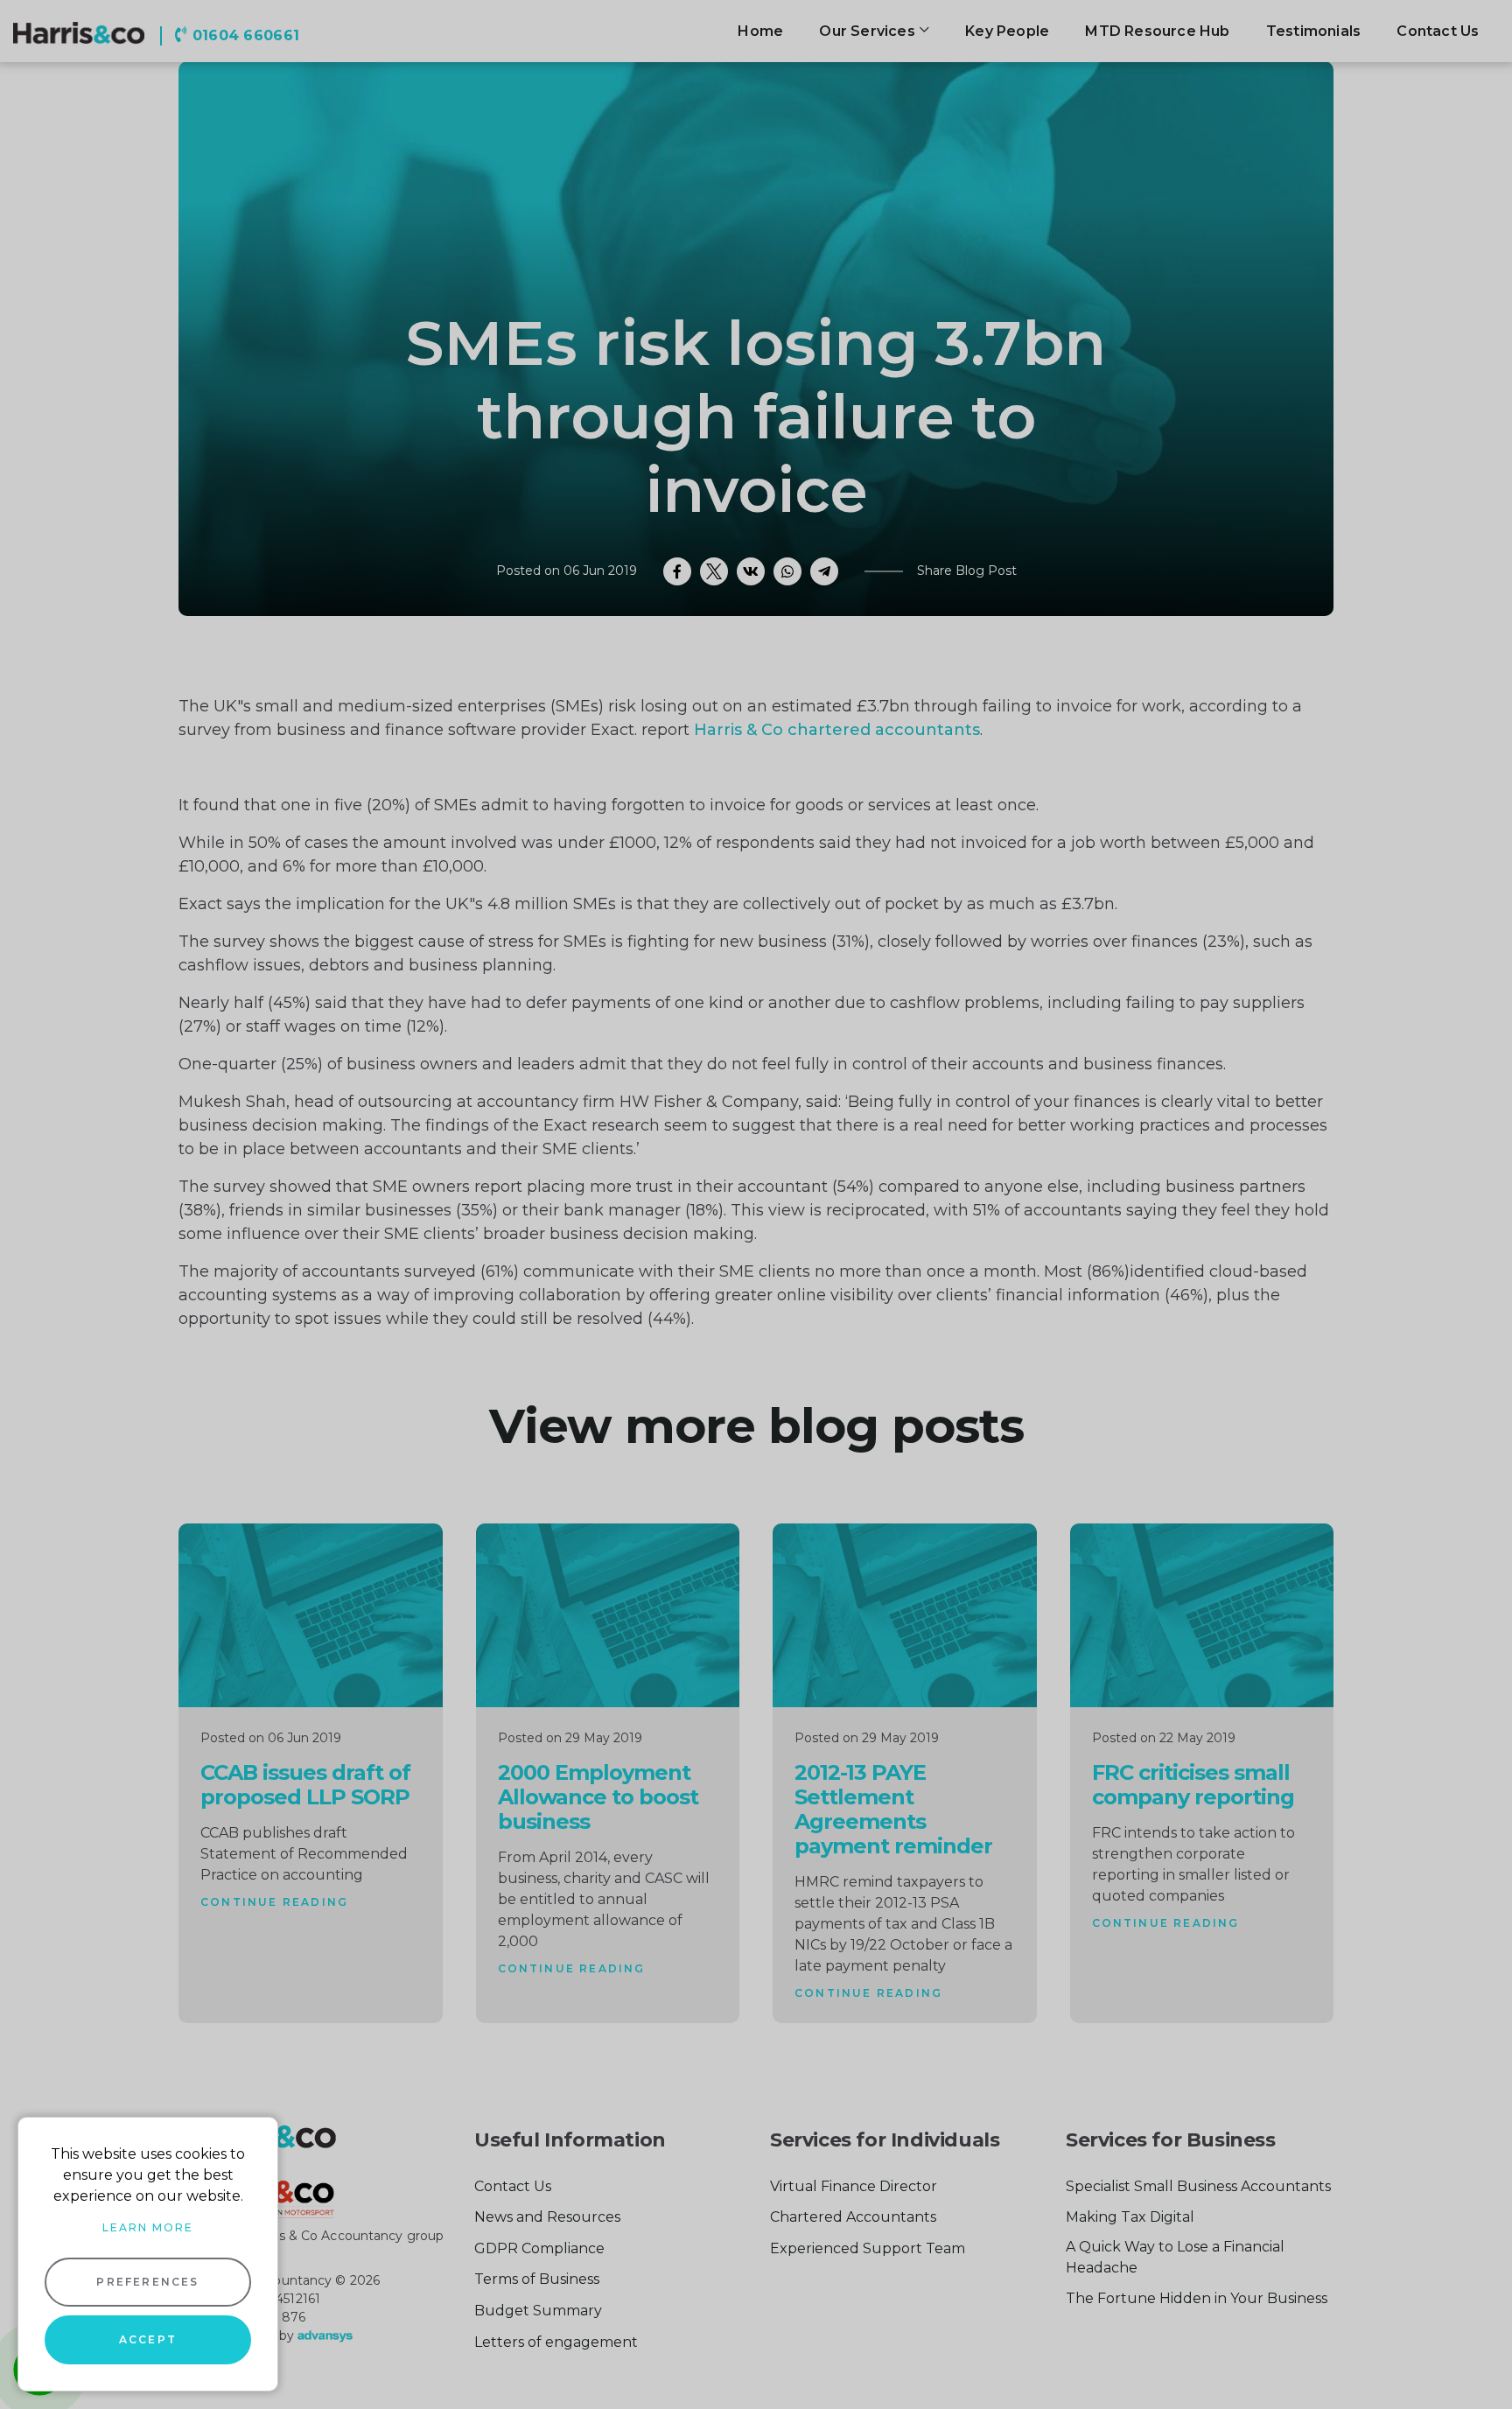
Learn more (148, 2227)
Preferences (147, 2282)
